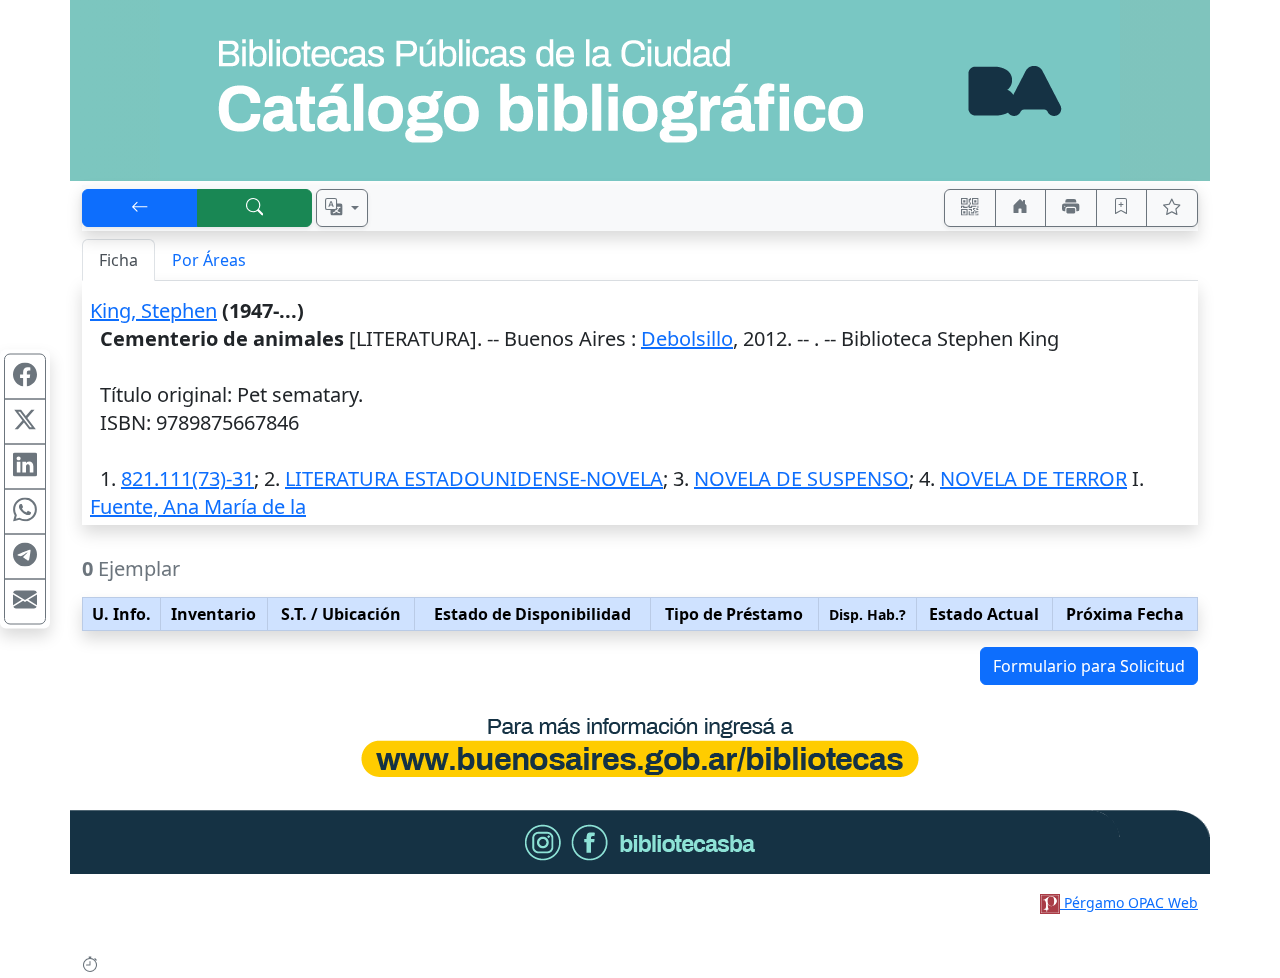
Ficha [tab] (118, 260)
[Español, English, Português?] (342, 208)
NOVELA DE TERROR (1033, 478)
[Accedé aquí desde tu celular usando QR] (970, 208)
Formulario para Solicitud (1089, 666)
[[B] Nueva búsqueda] (255, 208)
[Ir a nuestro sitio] (1021, 208)
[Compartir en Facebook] (25, 377)
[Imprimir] (1071, 208)
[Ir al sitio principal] (640, 90)
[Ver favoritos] (1172, 208)
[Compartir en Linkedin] (25, 467)
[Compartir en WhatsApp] (25, 512)
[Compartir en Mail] (25, 602)
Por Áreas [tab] (209, 260)
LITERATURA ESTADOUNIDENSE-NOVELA (474, 478)
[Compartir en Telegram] (25, 557)
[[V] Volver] (140, 208)
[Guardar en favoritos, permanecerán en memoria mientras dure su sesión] (1122, 208)
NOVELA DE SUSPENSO (801, 478)
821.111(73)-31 (187, 478)
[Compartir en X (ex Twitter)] (25, 422)
